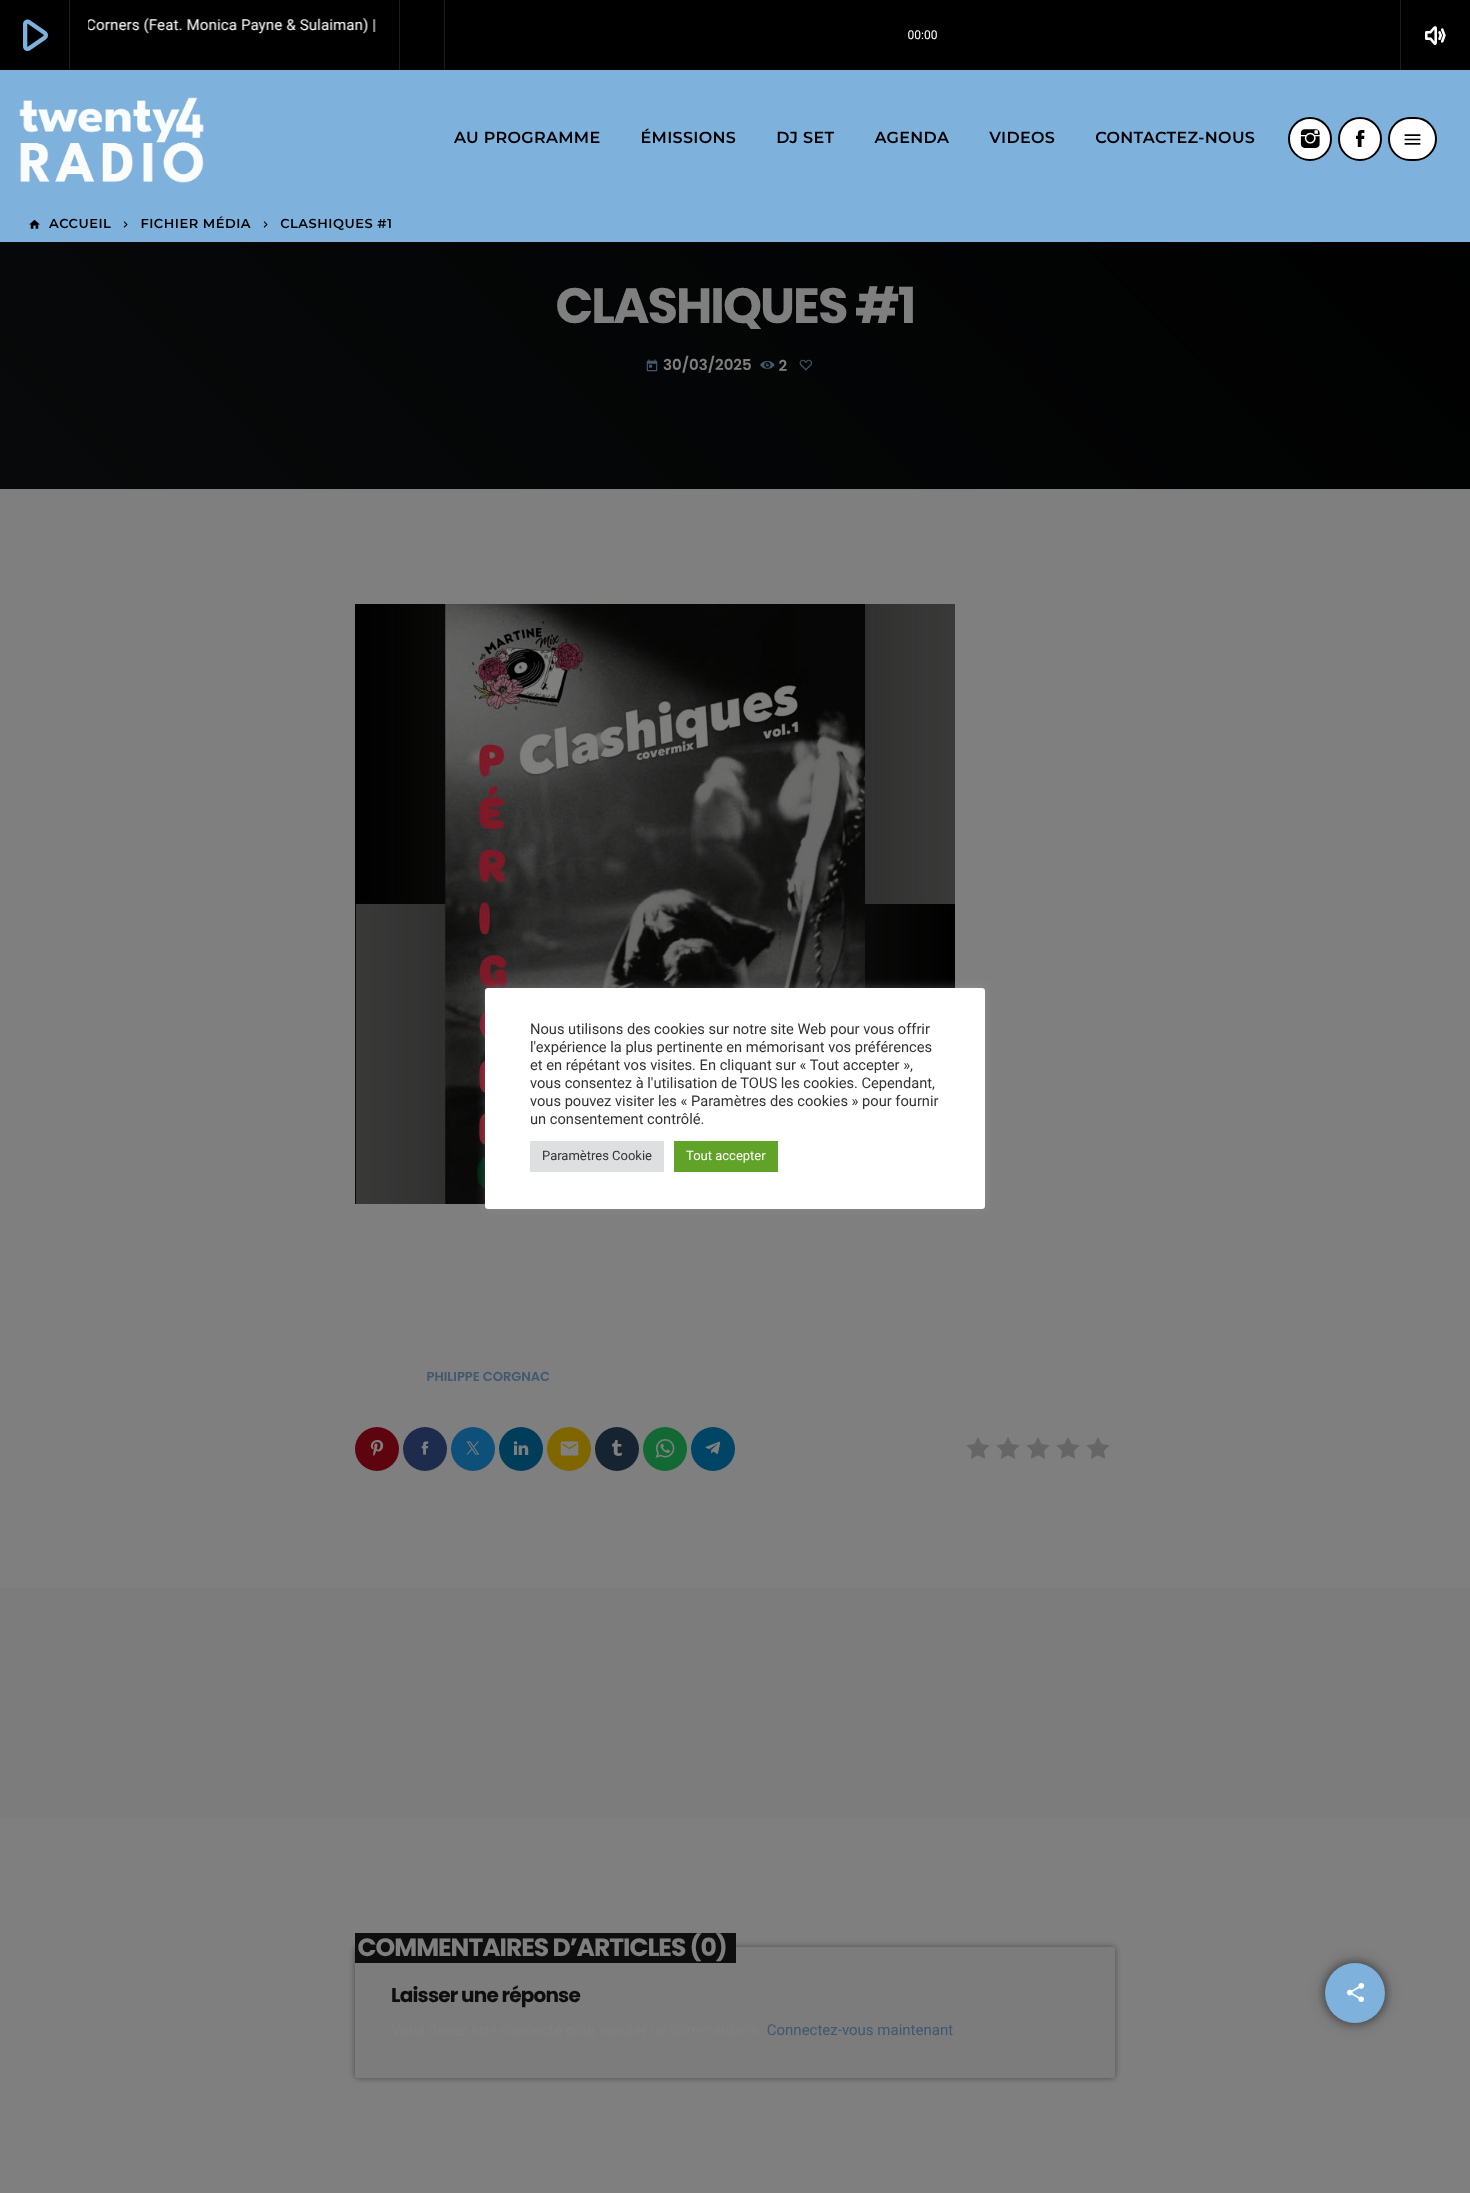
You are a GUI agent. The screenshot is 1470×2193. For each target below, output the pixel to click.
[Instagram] (1310, 139)
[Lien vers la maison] (111, 139)
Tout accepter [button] (726, 1156)
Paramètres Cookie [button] (597, 1156)
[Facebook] (1360, 139)
